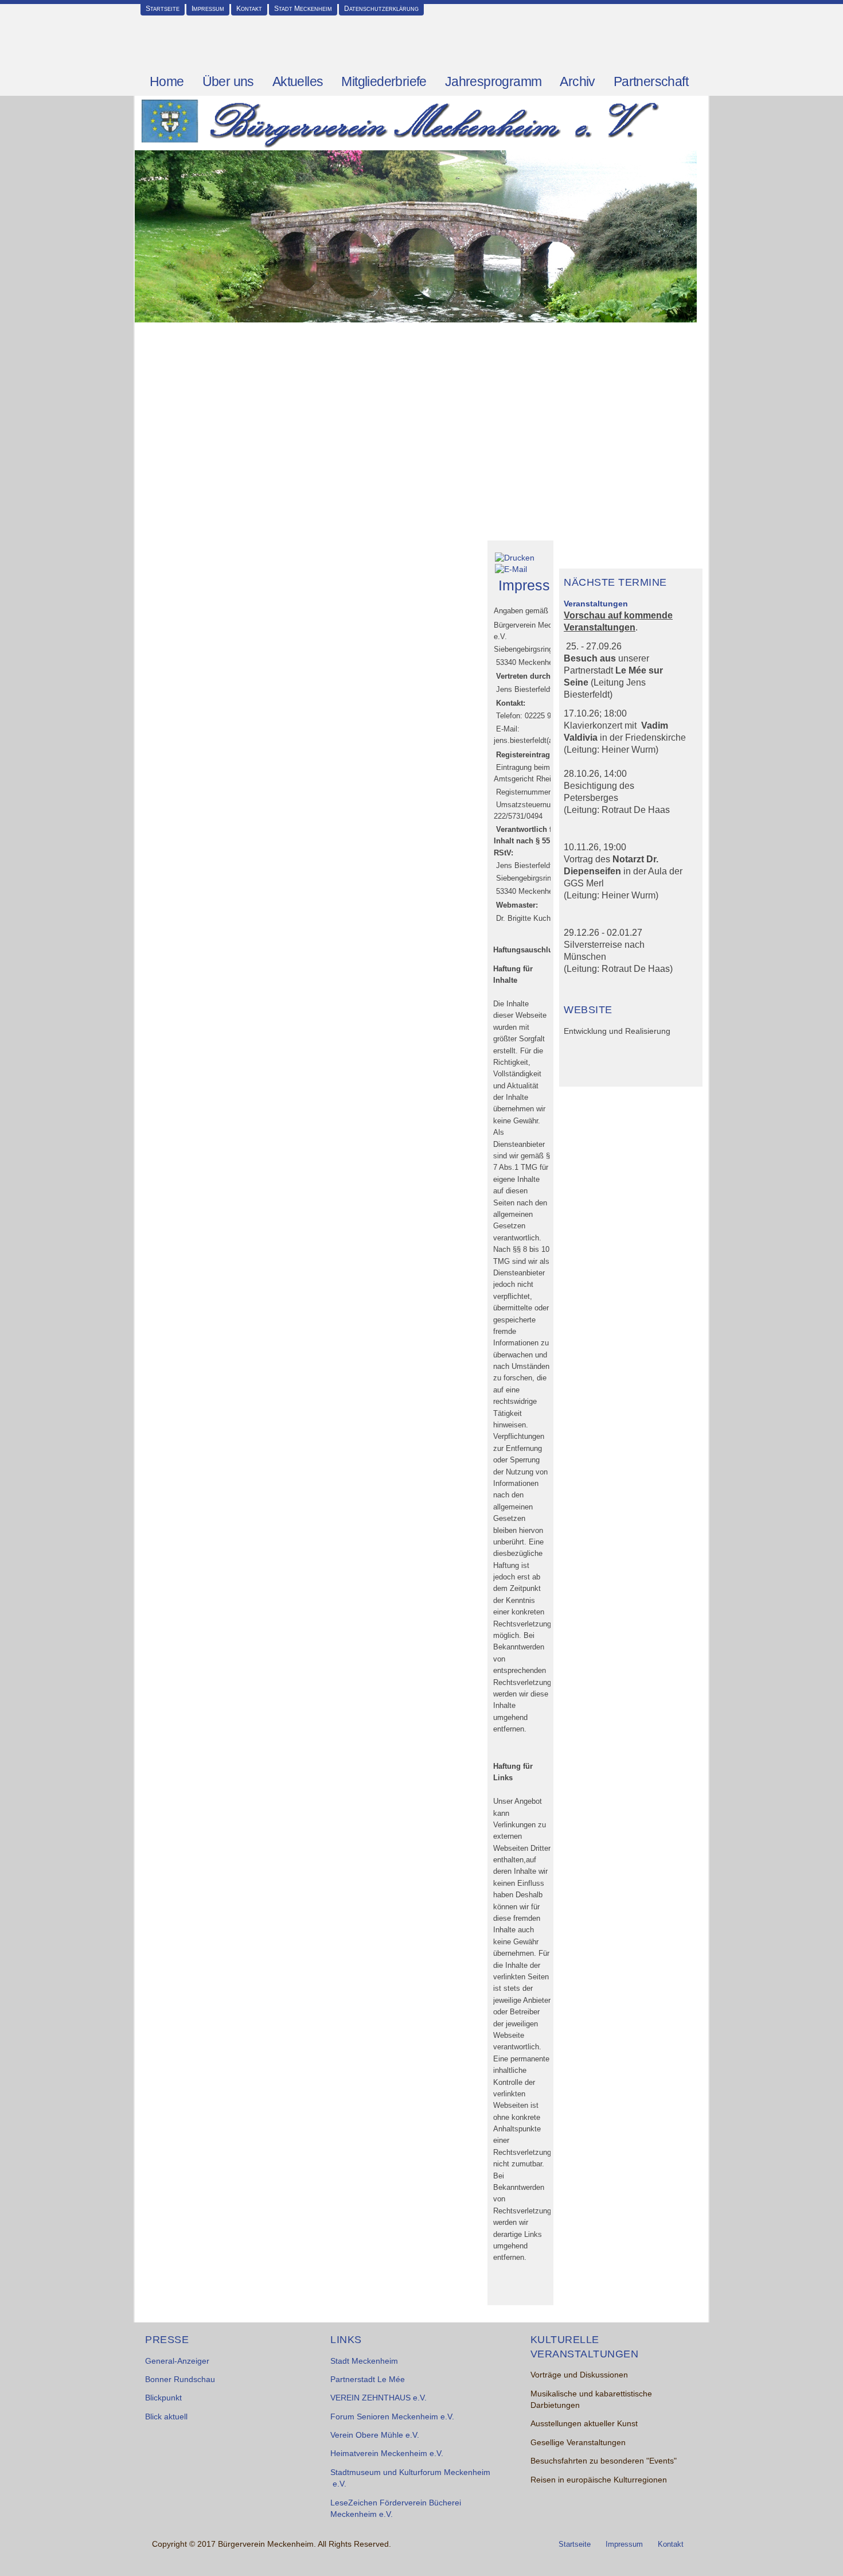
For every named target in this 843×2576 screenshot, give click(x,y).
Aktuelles (298, 81)
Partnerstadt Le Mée (368, 2380)
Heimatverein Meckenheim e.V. (387, 2454)
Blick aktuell (166, 2417)
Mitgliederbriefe (384, 81)
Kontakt (249, 9)
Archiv (577, 81)
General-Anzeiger (177, 2361)
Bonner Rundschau (180, 2380)
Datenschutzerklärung (381, 9)
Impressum (208, 9)
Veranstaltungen (596, 604)
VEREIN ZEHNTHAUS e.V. (378, 2398)
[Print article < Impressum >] (515, 557)
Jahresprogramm (493, 81)
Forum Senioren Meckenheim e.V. (392, 2417)
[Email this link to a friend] (511, 569)
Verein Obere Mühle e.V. (375, 2435)
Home (167, 81)
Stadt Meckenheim (303, 9)
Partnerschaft (651, 81)
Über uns (228, 81)
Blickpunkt (163, 2398)
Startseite (163, 9)
